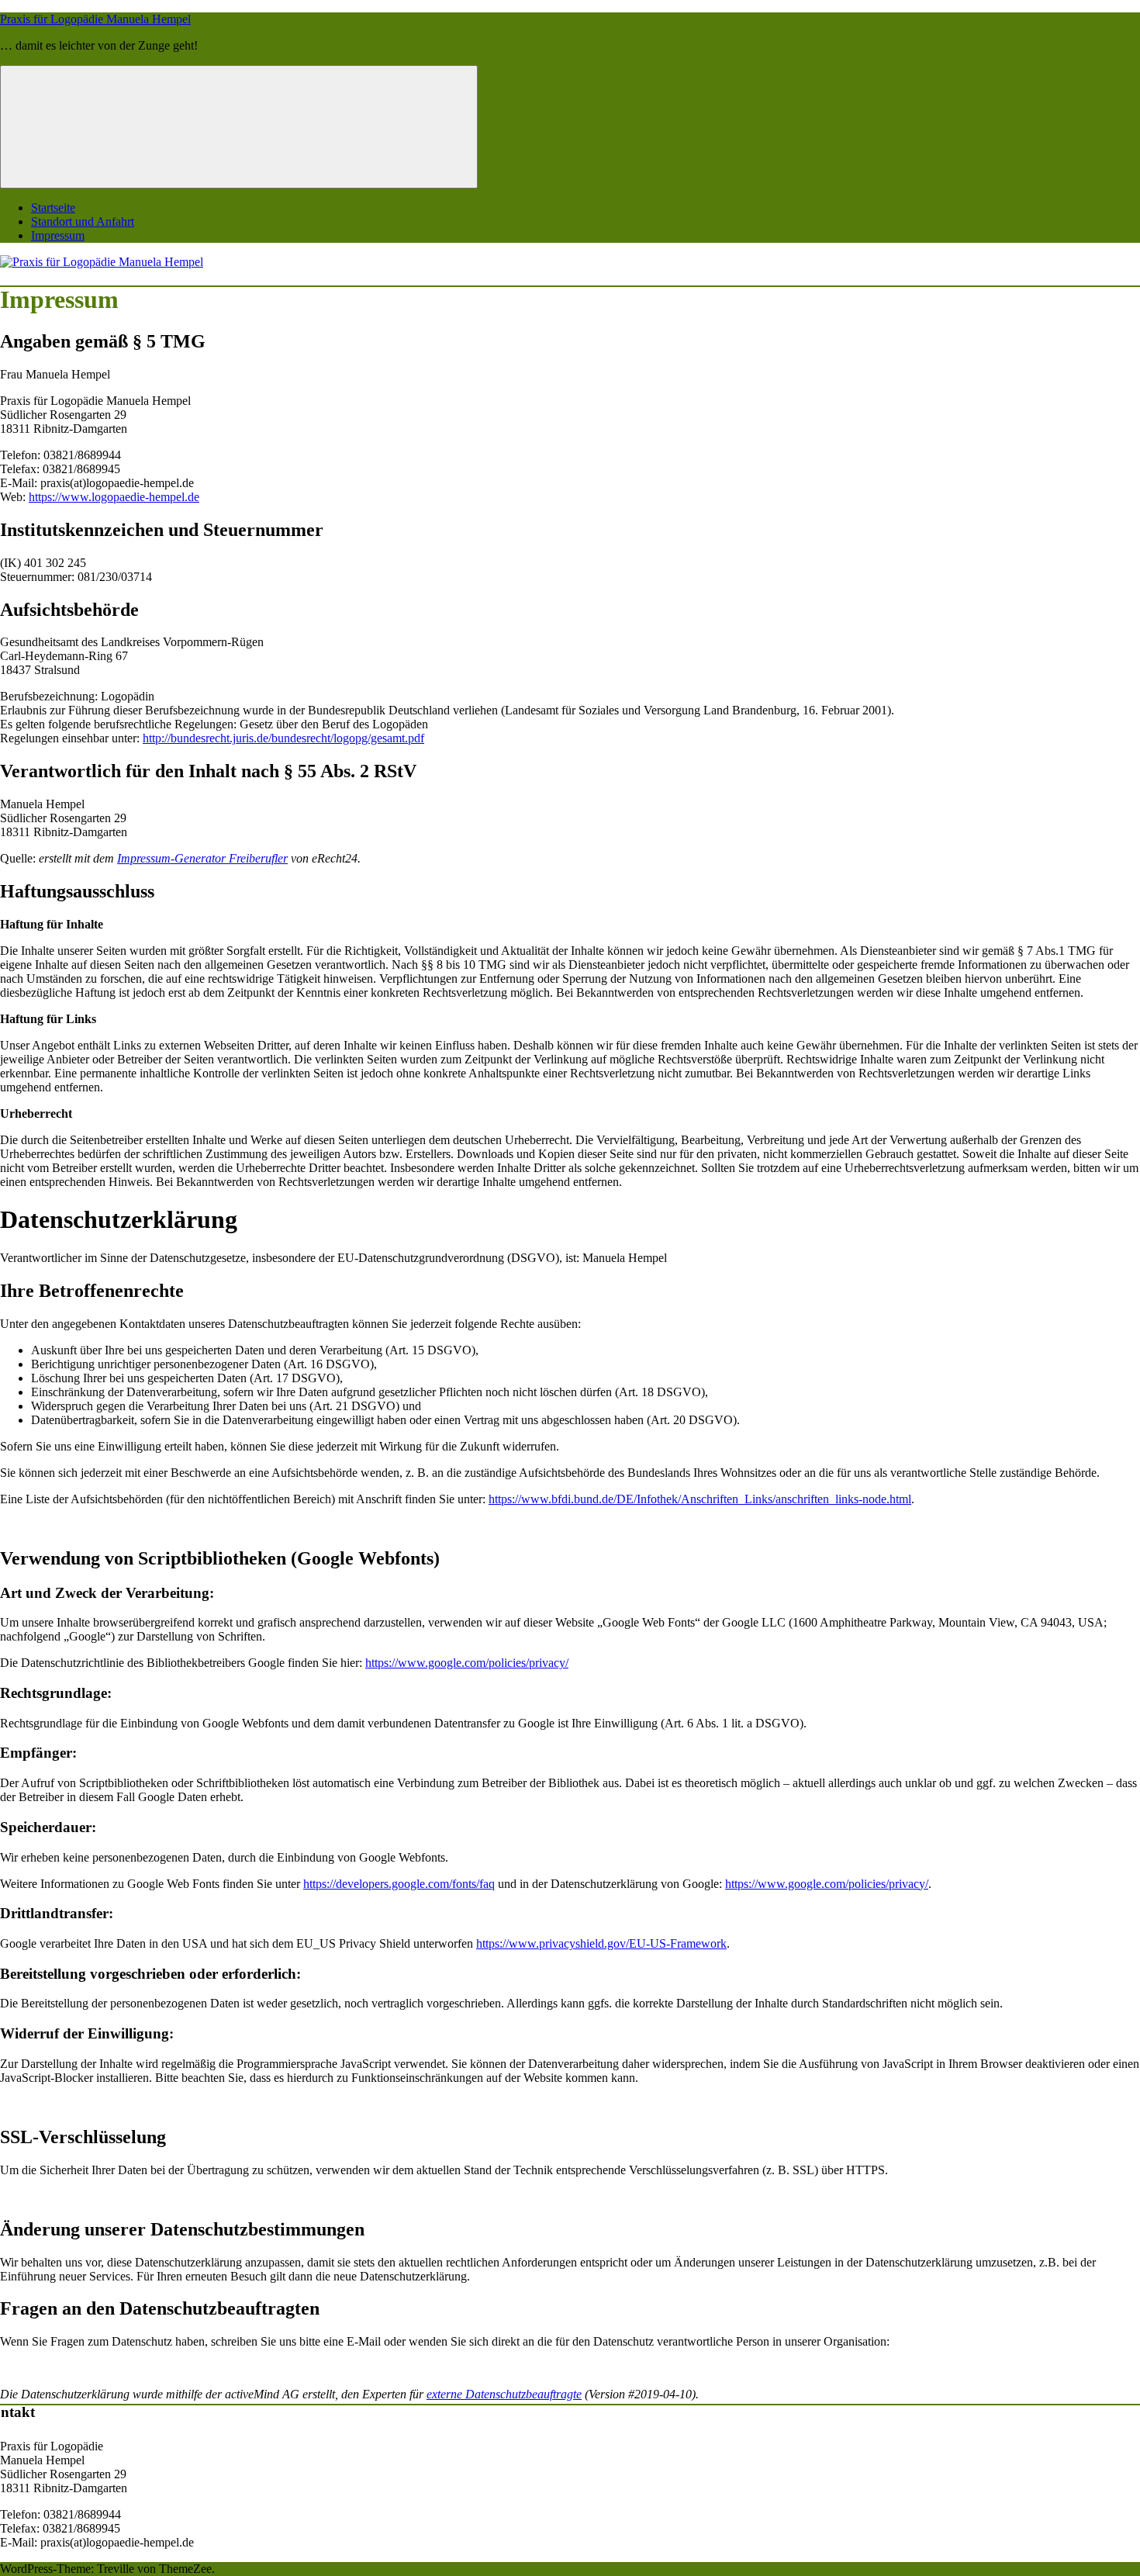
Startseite (53, 207)
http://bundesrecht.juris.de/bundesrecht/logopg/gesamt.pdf (283, 738)
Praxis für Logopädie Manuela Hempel (95, 19)
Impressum (58, 235)
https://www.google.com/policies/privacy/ (467, 1663)
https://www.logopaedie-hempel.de (114, 497)
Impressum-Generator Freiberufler (202, 858)
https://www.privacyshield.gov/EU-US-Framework (601, 1943)
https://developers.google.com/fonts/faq (399, 1884)
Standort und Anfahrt (83, 221)
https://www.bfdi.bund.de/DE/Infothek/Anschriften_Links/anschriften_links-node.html (700, 1499)
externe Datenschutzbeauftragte (504, 2394)
